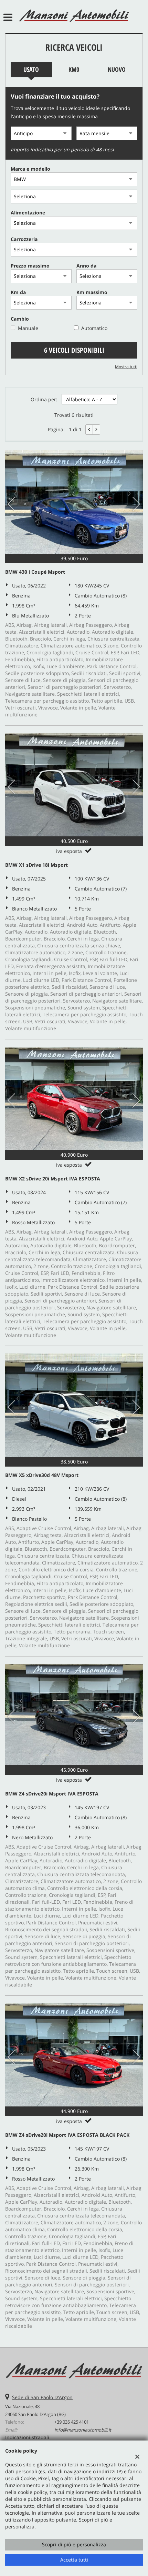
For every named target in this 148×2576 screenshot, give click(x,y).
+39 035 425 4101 (72, 2422)
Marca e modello (30, 169)
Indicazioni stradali (27, 2437)
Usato (31, 69)
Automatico (94, 328)
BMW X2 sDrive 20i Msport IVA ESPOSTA (53, 1179)
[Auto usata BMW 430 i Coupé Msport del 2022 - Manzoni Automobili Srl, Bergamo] (74, 502)
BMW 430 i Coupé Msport (35, 572)
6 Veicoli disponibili (74, 350)
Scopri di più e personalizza (74, 2544)
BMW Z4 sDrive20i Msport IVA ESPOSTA (52, 1794)
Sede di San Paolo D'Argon (42, 2397)
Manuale (28, 328)
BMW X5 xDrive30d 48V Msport (42, 1475)
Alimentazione (28, 213)
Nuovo (117, 69)
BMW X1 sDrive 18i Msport (36, 865)
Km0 (74, 69)
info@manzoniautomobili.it (83, 2430)
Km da (18, 292)
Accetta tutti (74, 2560)
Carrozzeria (24, 239)
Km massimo (92, 292)
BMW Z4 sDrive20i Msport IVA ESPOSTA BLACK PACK (67, 2135)
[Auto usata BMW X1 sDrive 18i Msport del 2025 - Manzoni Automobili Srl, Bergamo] (74, 785)
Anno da (86, 266)
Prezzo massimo (30, 266)
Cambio (20, 319)
